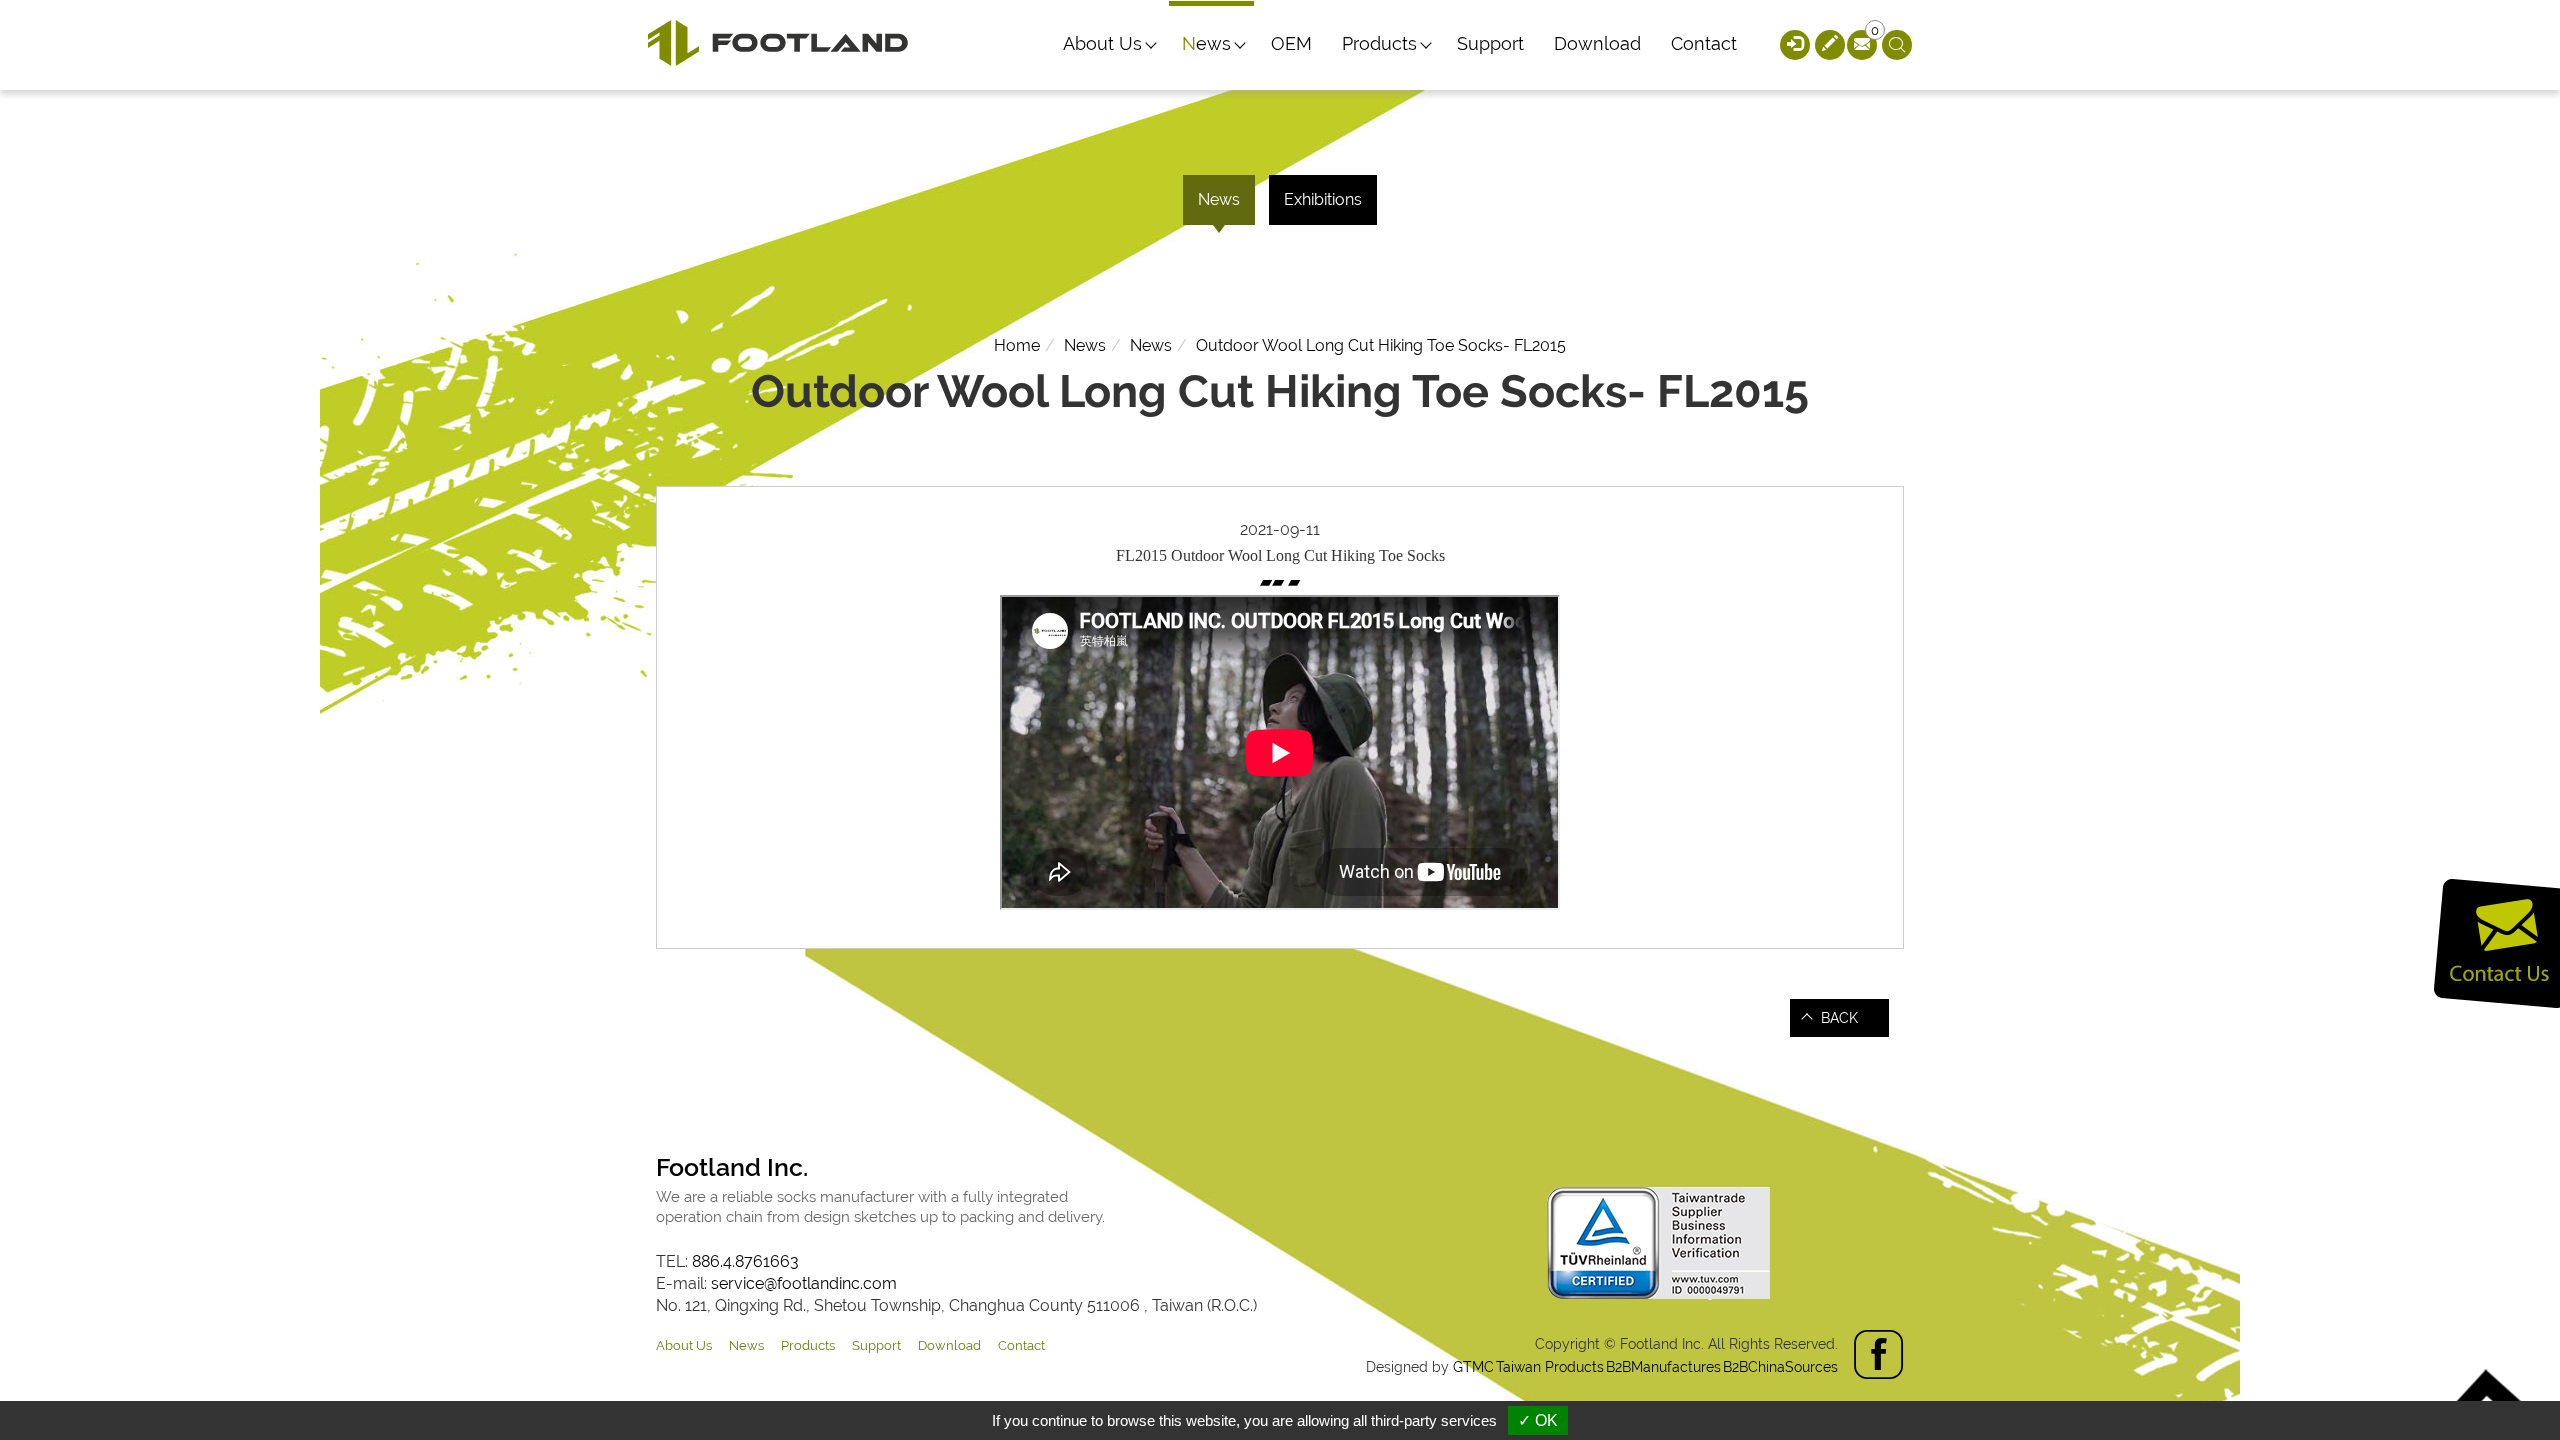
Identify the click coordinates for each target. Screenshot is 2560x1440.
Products (1379, 43)
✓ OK (1538, 1420)
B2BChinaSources (1780, 1367)
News (1206, 43)
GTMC (1473, 1367)
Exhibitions (1323, 199)
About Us (1102, 43)
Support (1490, 43)
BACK (1839, 1018)
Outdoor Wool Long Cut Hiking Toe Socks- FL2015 (1381, 345)
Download (1597, 43)
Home (1017, 345)
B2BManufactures (1663, 1367)
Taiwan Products (1550, 1367)
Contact (1704, 43)
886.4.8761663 (745, 1261)
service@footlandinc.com (804, 1283)
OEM (1291, 43)
